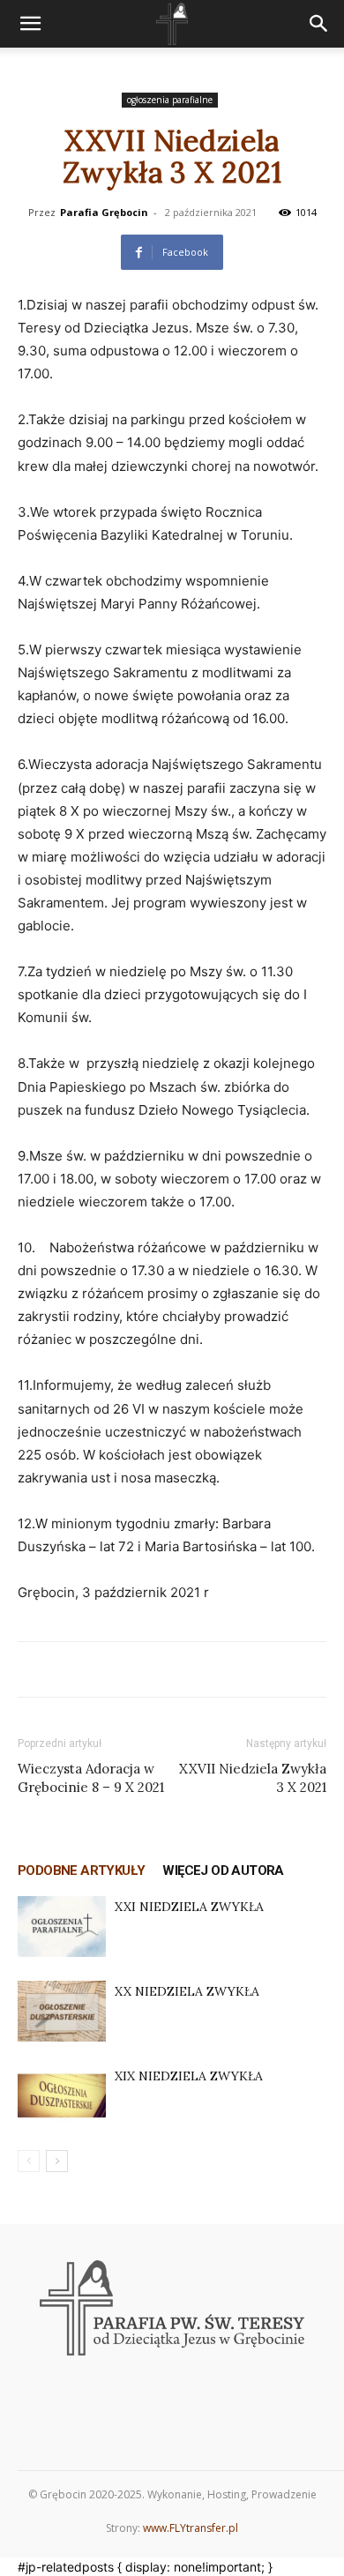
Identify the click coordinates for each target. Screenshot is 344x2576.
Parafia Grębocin (104, 212)
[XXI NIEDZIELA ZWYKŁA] (62, 1926)
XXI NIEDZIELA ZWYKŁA (189, 1907)
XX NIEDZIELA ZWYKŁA (187, 1991)
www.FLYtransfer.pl (191, 2528)
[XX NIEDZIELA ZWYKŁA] (62, 2011)
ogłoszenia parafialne (170, 100)
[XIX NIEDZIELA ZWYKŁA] (62, 2096)
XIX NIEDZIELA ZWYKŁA (189, 2076)
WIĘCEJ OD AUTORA (223, 1870)
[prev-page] (29, 2161)
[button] (30, 24)
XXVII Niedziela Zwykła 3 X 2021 (253, 1778)
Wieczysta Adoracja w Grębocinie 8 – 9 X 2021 (91, 1778)
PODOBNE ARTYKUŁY (81, 1870)
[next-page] (57, 2161)
